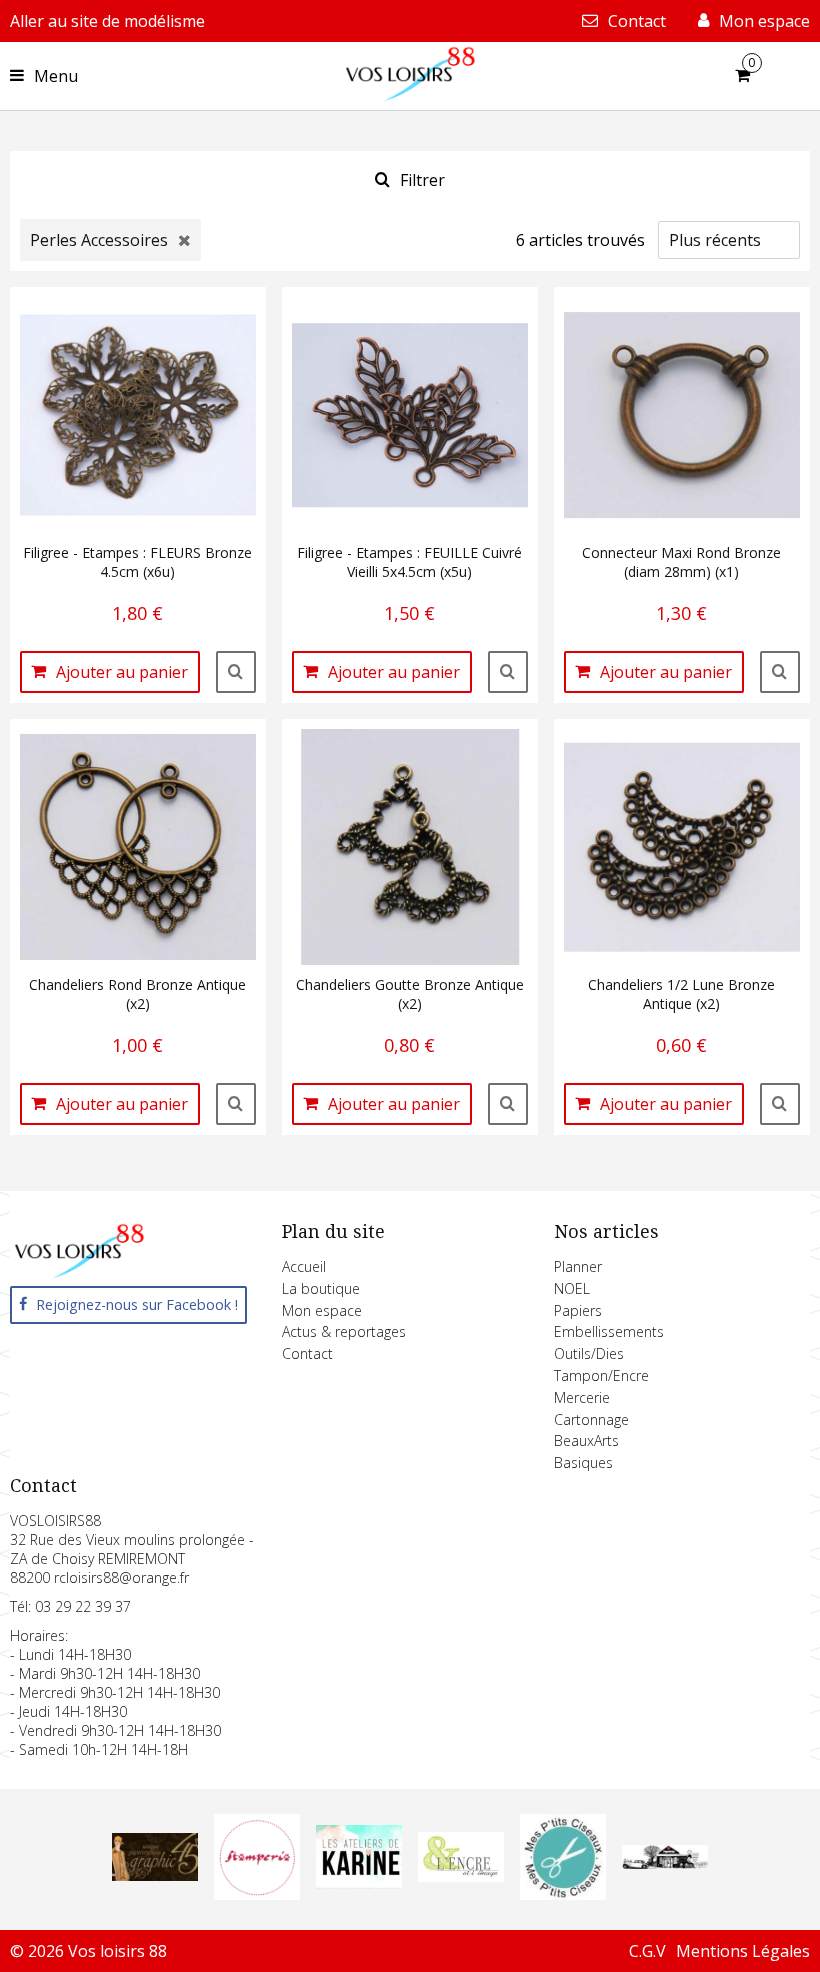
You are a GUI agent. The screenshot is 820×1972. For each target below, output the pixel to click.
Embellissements (609, 1331)
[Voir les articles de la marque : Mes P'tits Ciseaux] (563, 1894)
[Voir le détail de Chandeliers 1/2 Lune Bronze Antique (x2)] (780, 1104)
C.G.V (647, 1951)
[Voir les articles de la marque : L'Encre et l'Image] (461, 1876)
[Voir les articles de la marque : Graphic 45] (155, 1875)
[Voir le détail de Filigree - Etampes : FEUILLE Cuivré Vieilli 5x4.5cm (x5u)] (508, 672)
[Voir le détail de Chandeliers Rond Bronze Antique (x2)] (236, 1104)
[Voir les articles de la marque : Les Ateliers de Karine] (359, 1883)
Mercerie (582, 1397)
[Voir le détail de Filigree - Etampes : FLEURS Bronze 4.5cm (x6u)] (236, 672)
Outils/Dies (589, 1353)
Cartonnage (591, 1419)
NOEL (572, 1288)
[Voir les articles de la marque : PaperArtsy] (665, 1863)
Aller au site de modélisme (107, 21)
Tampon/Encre (601, 1375)
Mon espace (322, 1310)
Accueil (304, 1266)
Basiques (583, 1462)
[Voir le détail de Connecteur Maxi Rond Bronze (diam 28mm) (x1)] (780, 672)
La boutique (321, 1288)
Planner (578, 1266)
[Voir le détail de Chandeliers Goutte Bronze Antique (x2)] (508, 1104)
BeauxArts (586, 1440)
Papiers (578, 1310)
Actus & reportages (344, 1331)
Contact (307, 1353)
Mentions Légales (743, 1951)
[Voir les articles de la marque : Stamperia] (257, 1894)
